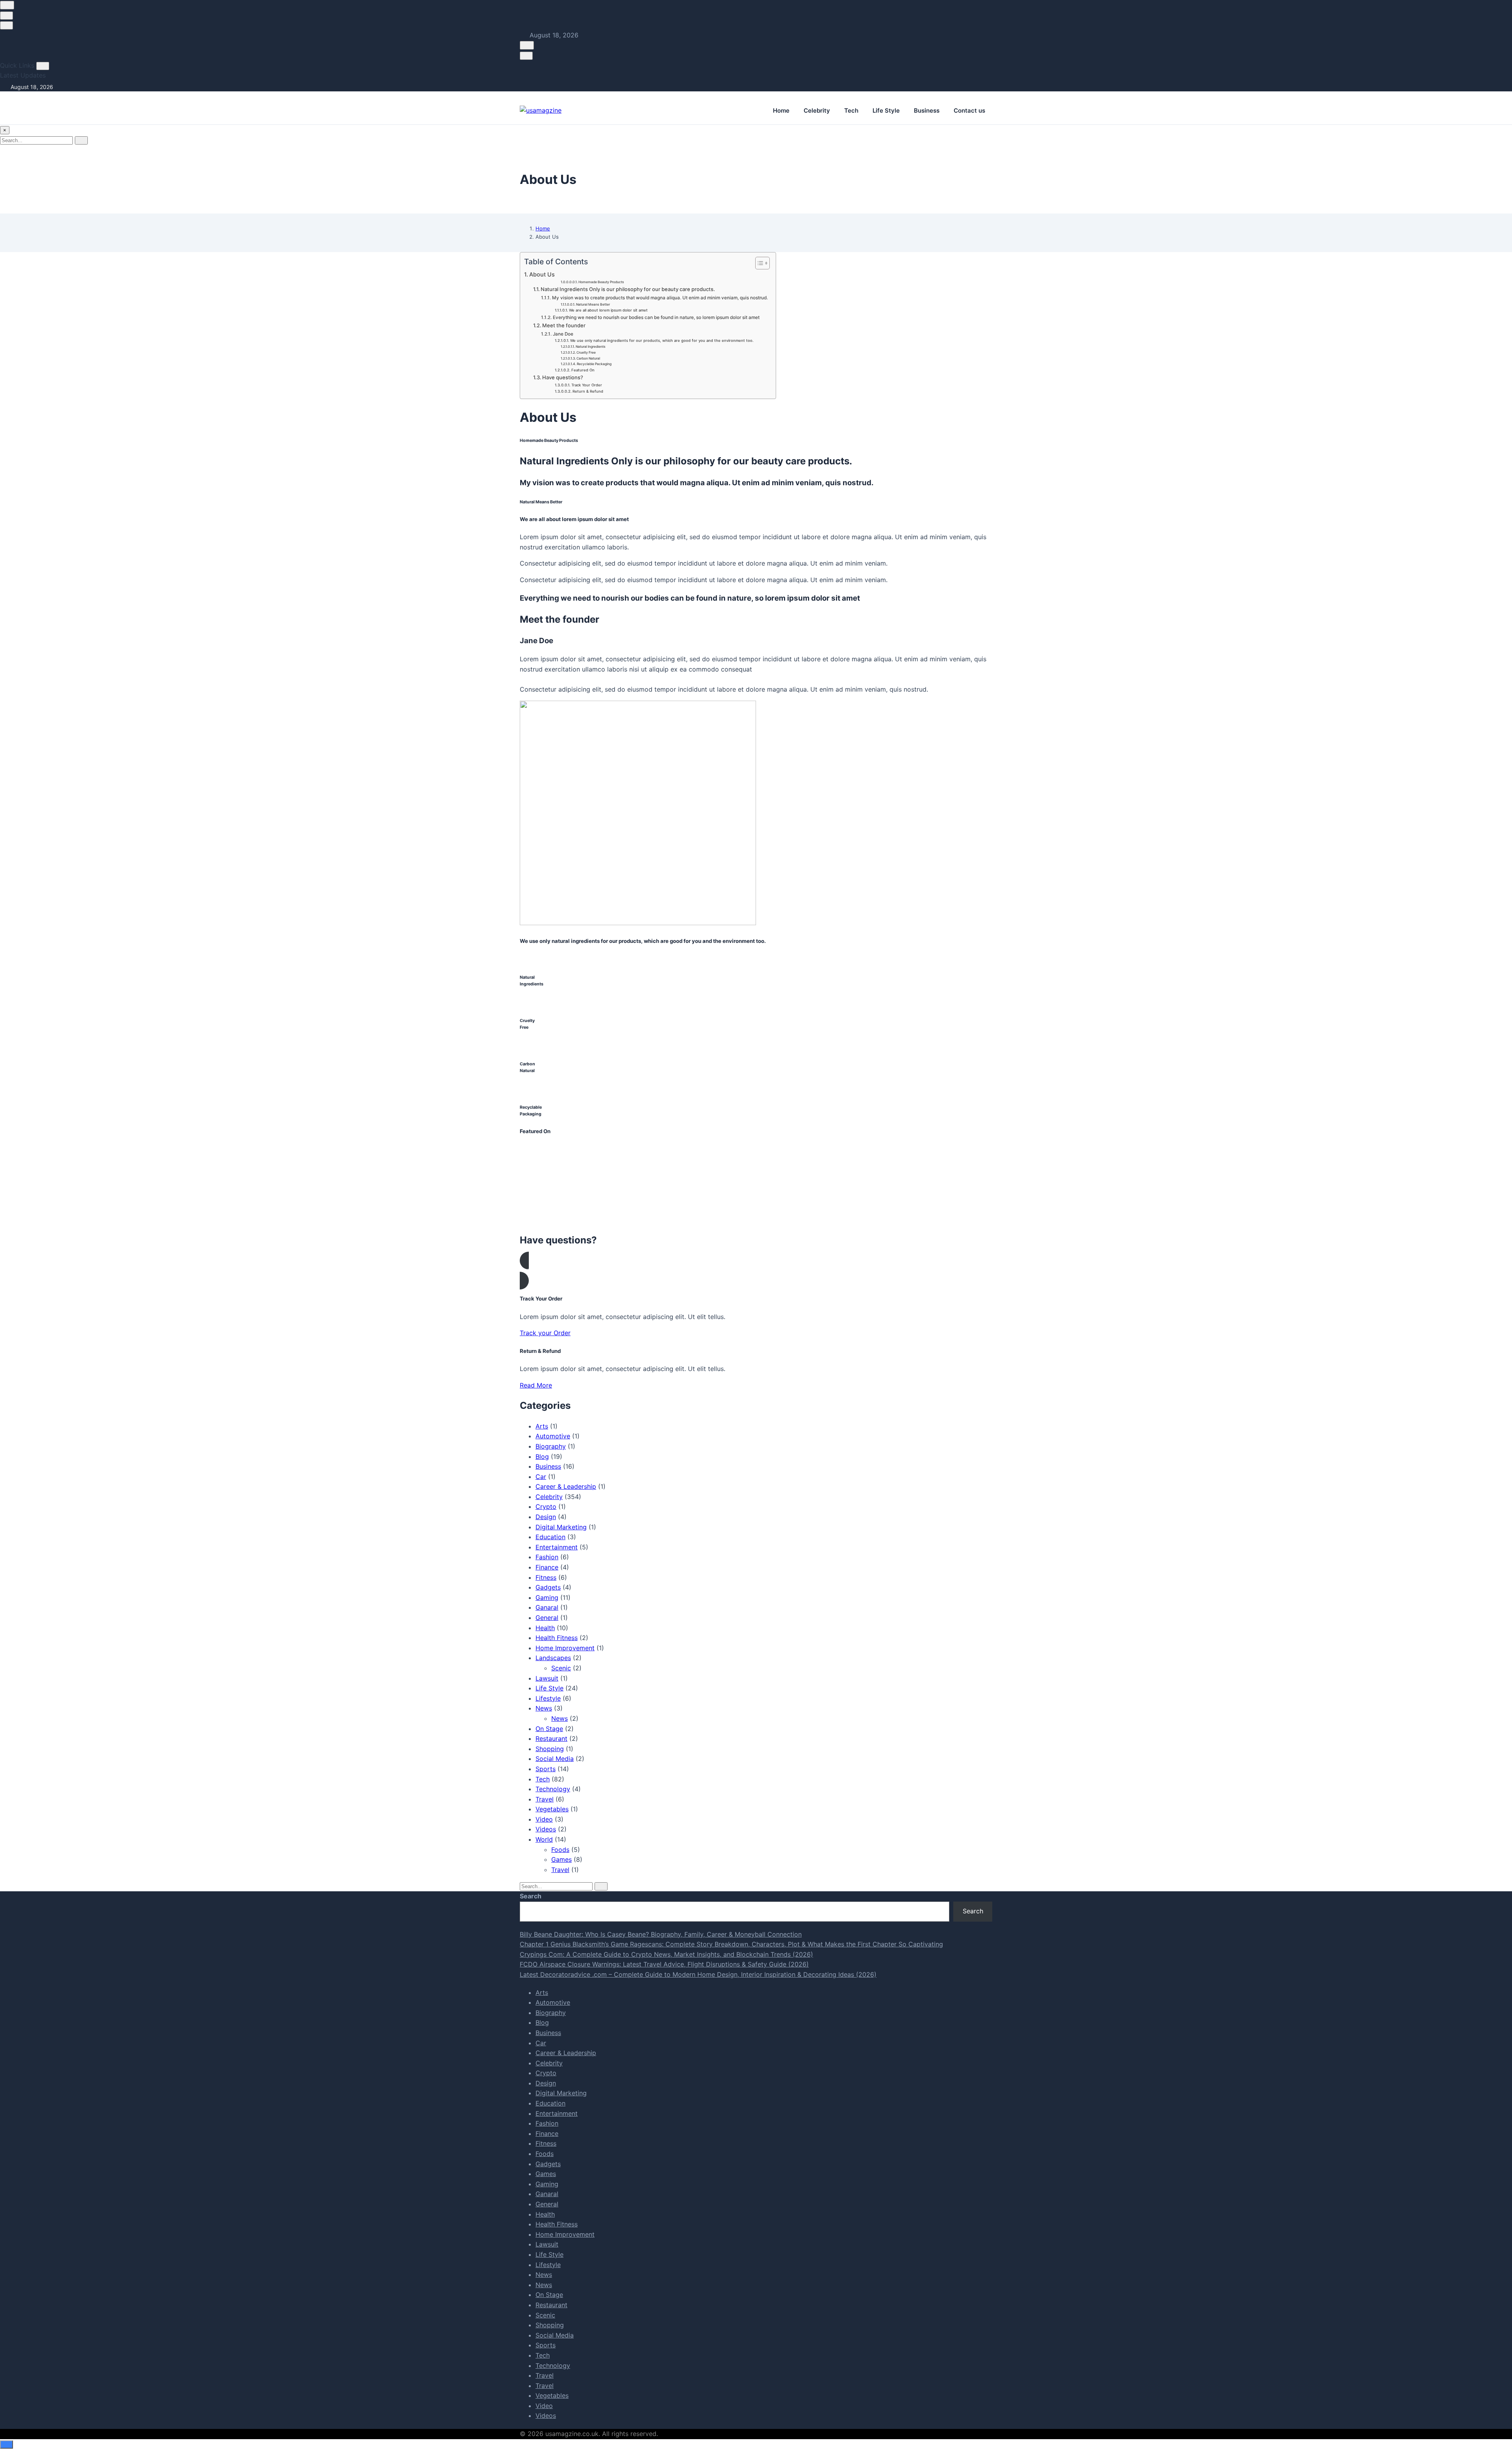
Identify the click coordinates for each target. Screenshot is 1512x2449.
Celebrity (817, 110)
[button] (756, 1271)
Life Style (886, 110)
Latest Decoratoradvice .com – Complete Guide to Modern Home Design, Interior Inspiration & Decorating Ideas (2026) (698, 1974)
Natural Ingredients (591, 347)
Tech (851, 110)
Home (781, 110)
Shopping (550, 1749)
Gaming (547, 1597)
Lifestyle (548, 1698)
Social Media (555, 1759)
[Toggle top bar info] (6, 25)
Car (541, 1477)
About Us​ (542, 274)
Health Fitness (557, 1638)
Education (550, 1537)
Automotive (553, 1436)
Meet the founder (564, 325)
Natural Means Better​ (593, 304)
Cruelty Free (586, 353)
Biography (551, 1446)
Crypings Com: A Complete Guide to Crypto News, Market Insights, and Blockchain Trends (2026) (666, 1954)
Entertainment (557, 1547)
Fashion (547, 1557)
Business (927, 110)
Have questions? (563, 377)
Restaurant (551, 1738)
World (544, 1839)
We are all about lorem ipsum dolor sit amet (608, 310)
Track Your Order (587, 385)
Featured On (583, 370)
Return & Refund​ (588, 391)
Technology (553, 1789)
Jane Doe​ (563, 334)
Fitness (546, 1577)
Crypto (546, 1507)
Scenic (561, 1668)
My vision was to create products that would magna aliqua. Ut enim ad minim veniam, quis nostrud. (660, 298)
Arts (542, 1426)
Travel (545, 1799)
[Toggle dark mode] (6, 16)
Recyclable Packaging (594, 364)
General (547, 1618)
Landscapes (553, 1658)
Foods (560, 1850)
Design (546, 1517)
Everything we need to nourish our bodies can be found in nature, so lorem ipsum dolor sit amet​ (656, 317)
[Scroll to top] (6, 2444)
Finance (547, 1567)
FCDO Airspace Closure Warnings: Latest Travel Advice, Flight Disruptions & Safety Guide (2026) (664, 1964)
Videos (546, 1829)
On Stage (549, 1729)
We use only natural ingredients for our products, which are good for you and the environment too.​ (662, 340)
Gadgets (548, 1587)
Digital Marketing (561, 1527)
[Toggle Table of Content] (759, 263)
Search (531, 1896)
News (544, 1708)
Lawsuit (547, 1678)
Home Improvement (565, 1648)
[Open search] (7, 5)
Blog (542, 1456)
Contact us (969, 110)
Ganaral (547, 1607)
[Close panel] (43, 66)
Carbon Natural (588, 358)
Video (544, 1819)
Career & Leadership (566, 1486)
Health (545, 1628)
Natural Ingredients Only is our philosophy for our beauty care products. (628, 289)
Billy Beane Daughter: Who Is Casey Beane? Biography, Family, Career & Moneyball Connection (661, 1934)
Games (561, 1859)
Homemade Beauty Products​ (601, 282)
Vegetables (552, 1809)
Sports (546, 1769)
